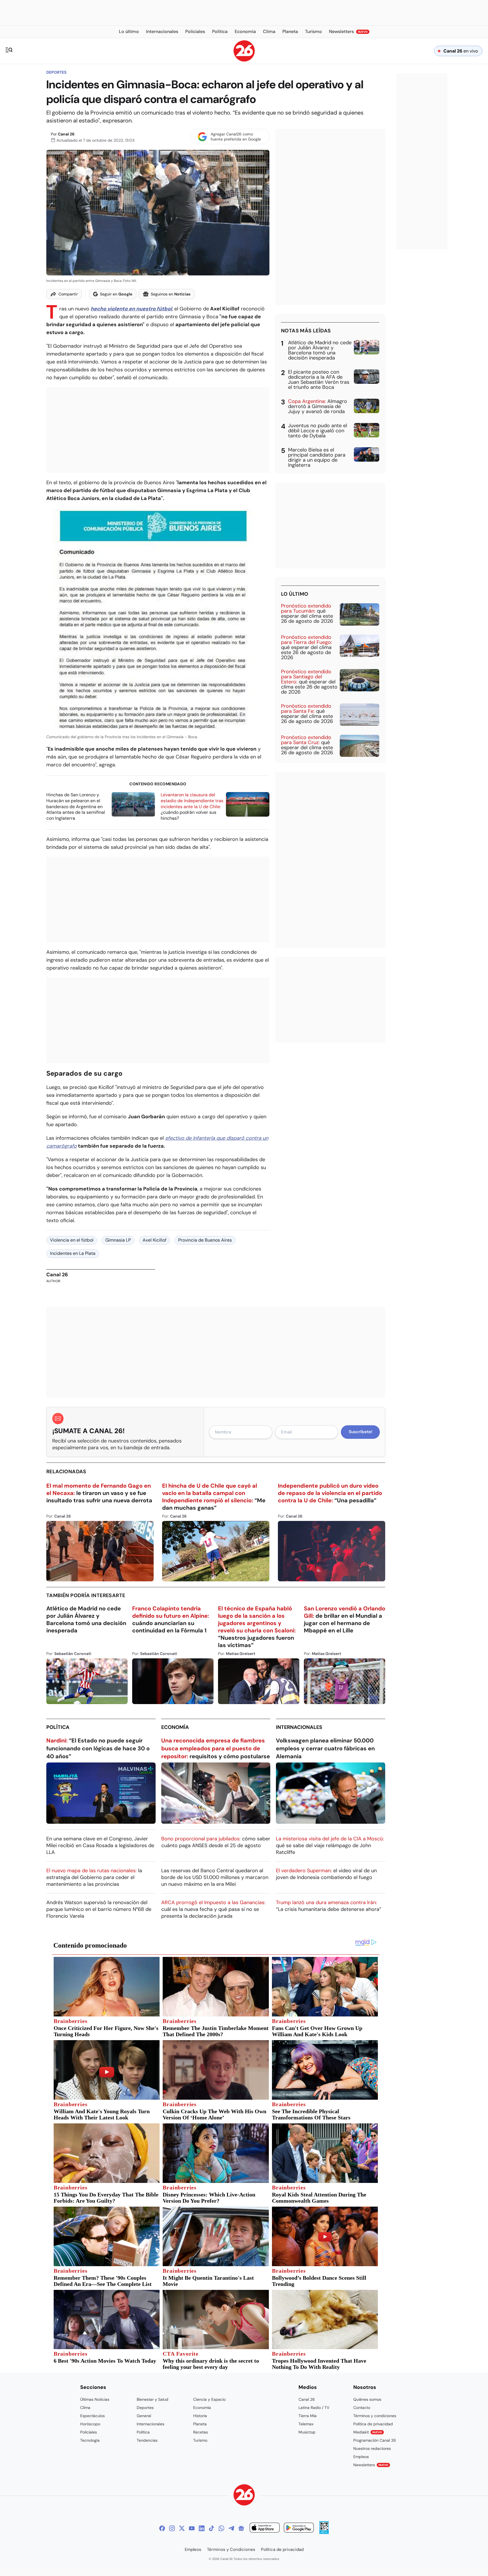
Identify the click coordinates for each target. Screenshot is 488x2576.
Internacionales (299, 1727)
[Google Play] (299, 2528)
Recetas (201, 2432)
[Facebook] (162, 2528)
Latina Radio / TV (314, 2408)
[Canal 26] (244, 2496)
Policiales (89, 2432)
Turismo (200, 2440)
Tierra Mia (308, 2416)
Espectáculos (92, 2416)
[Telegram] (231, 2528)
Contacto (362, 2408)
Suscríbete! (360, 1432)
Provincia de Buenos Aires (205, 1240)
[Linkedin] (202, 2528)
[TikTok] (212, 2528)
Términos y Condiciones (231, 2549)
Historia (200, 2416)
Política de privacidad (373, 2424)
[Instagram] (172, 2528)
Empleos (361, 2457)
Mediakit (368, 2432)
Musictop (307, 2432)
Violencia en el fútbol (72, 1240)
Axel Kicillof (154, 1240)
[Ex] (182, 2528)
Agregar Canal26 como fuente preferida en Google (236, 137)
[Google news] (241, 2528)
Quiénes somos (367, 2399)
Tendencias (147, 2440)
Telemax (306, 2424)
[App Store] (265, 2528)
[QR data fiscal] (324, 2532)
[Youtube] (192, 2528)
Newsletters (371, 2465)
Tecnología (90, 2440)
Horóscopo (90, 2424)
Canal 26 (66, 134)
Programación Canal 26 (375, 2440)
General (144, 2416)
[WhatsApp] (221, 2528)
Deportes (56, 72)
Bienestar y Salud (152, 2399)
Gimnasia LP (118, 1240)
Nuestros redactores (372, 2448)
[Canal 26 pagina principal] (244, 60)
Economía (175, 1727)
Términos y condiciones (375, 2416)
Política (58, 1727)
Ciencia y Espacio (209, 2399)
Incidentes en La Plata (73, 1253)
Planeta (200, 2424)
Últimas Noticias (95, 2399)
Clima (85, 2408)
